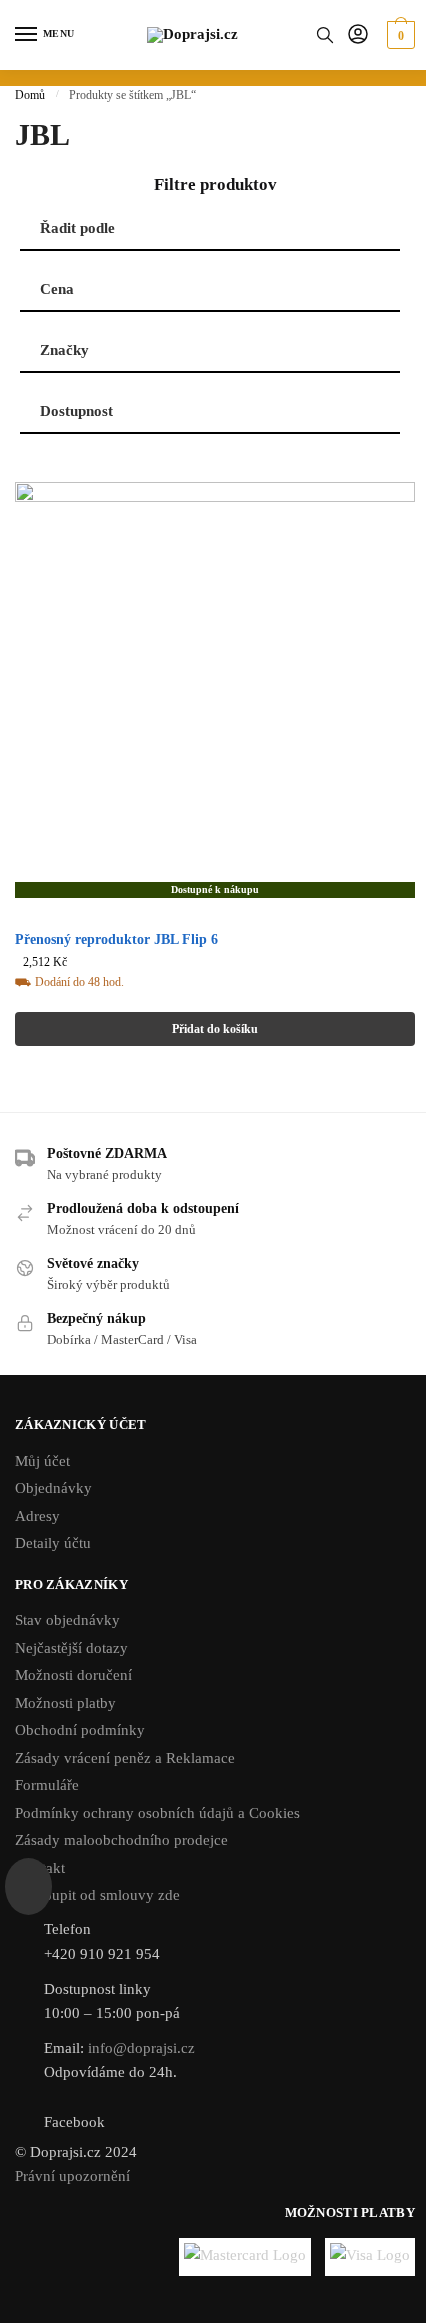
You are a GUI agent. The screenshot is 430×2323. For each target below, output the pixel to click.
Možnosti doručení (73, 1675)
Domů (30, 95)
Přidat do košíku (215, 1029)
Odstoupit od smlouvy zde (97, 1895)
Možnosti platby (65, 1703)
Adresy (37, 1516)
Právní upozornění (72, 2176)
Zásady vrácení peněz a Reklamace (125, 1758)
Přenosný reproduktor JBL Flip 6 (116, 939)
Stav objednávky (67, 1620)
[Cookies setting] (28, 1886)
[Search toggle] (325, 35)
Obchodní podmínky (80, 1730)
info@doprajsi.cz (141, 2048)
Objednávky (53, 1488)
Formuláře (47, 1785)
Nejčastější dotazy (71, 1648)
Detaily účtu (53, 1543)
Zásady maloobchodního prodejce (121, 1840)
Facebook (74, 2122)
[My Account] (358, 35)
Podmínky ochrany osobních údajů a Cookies (157, 1813)
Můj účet (42, 1461)
